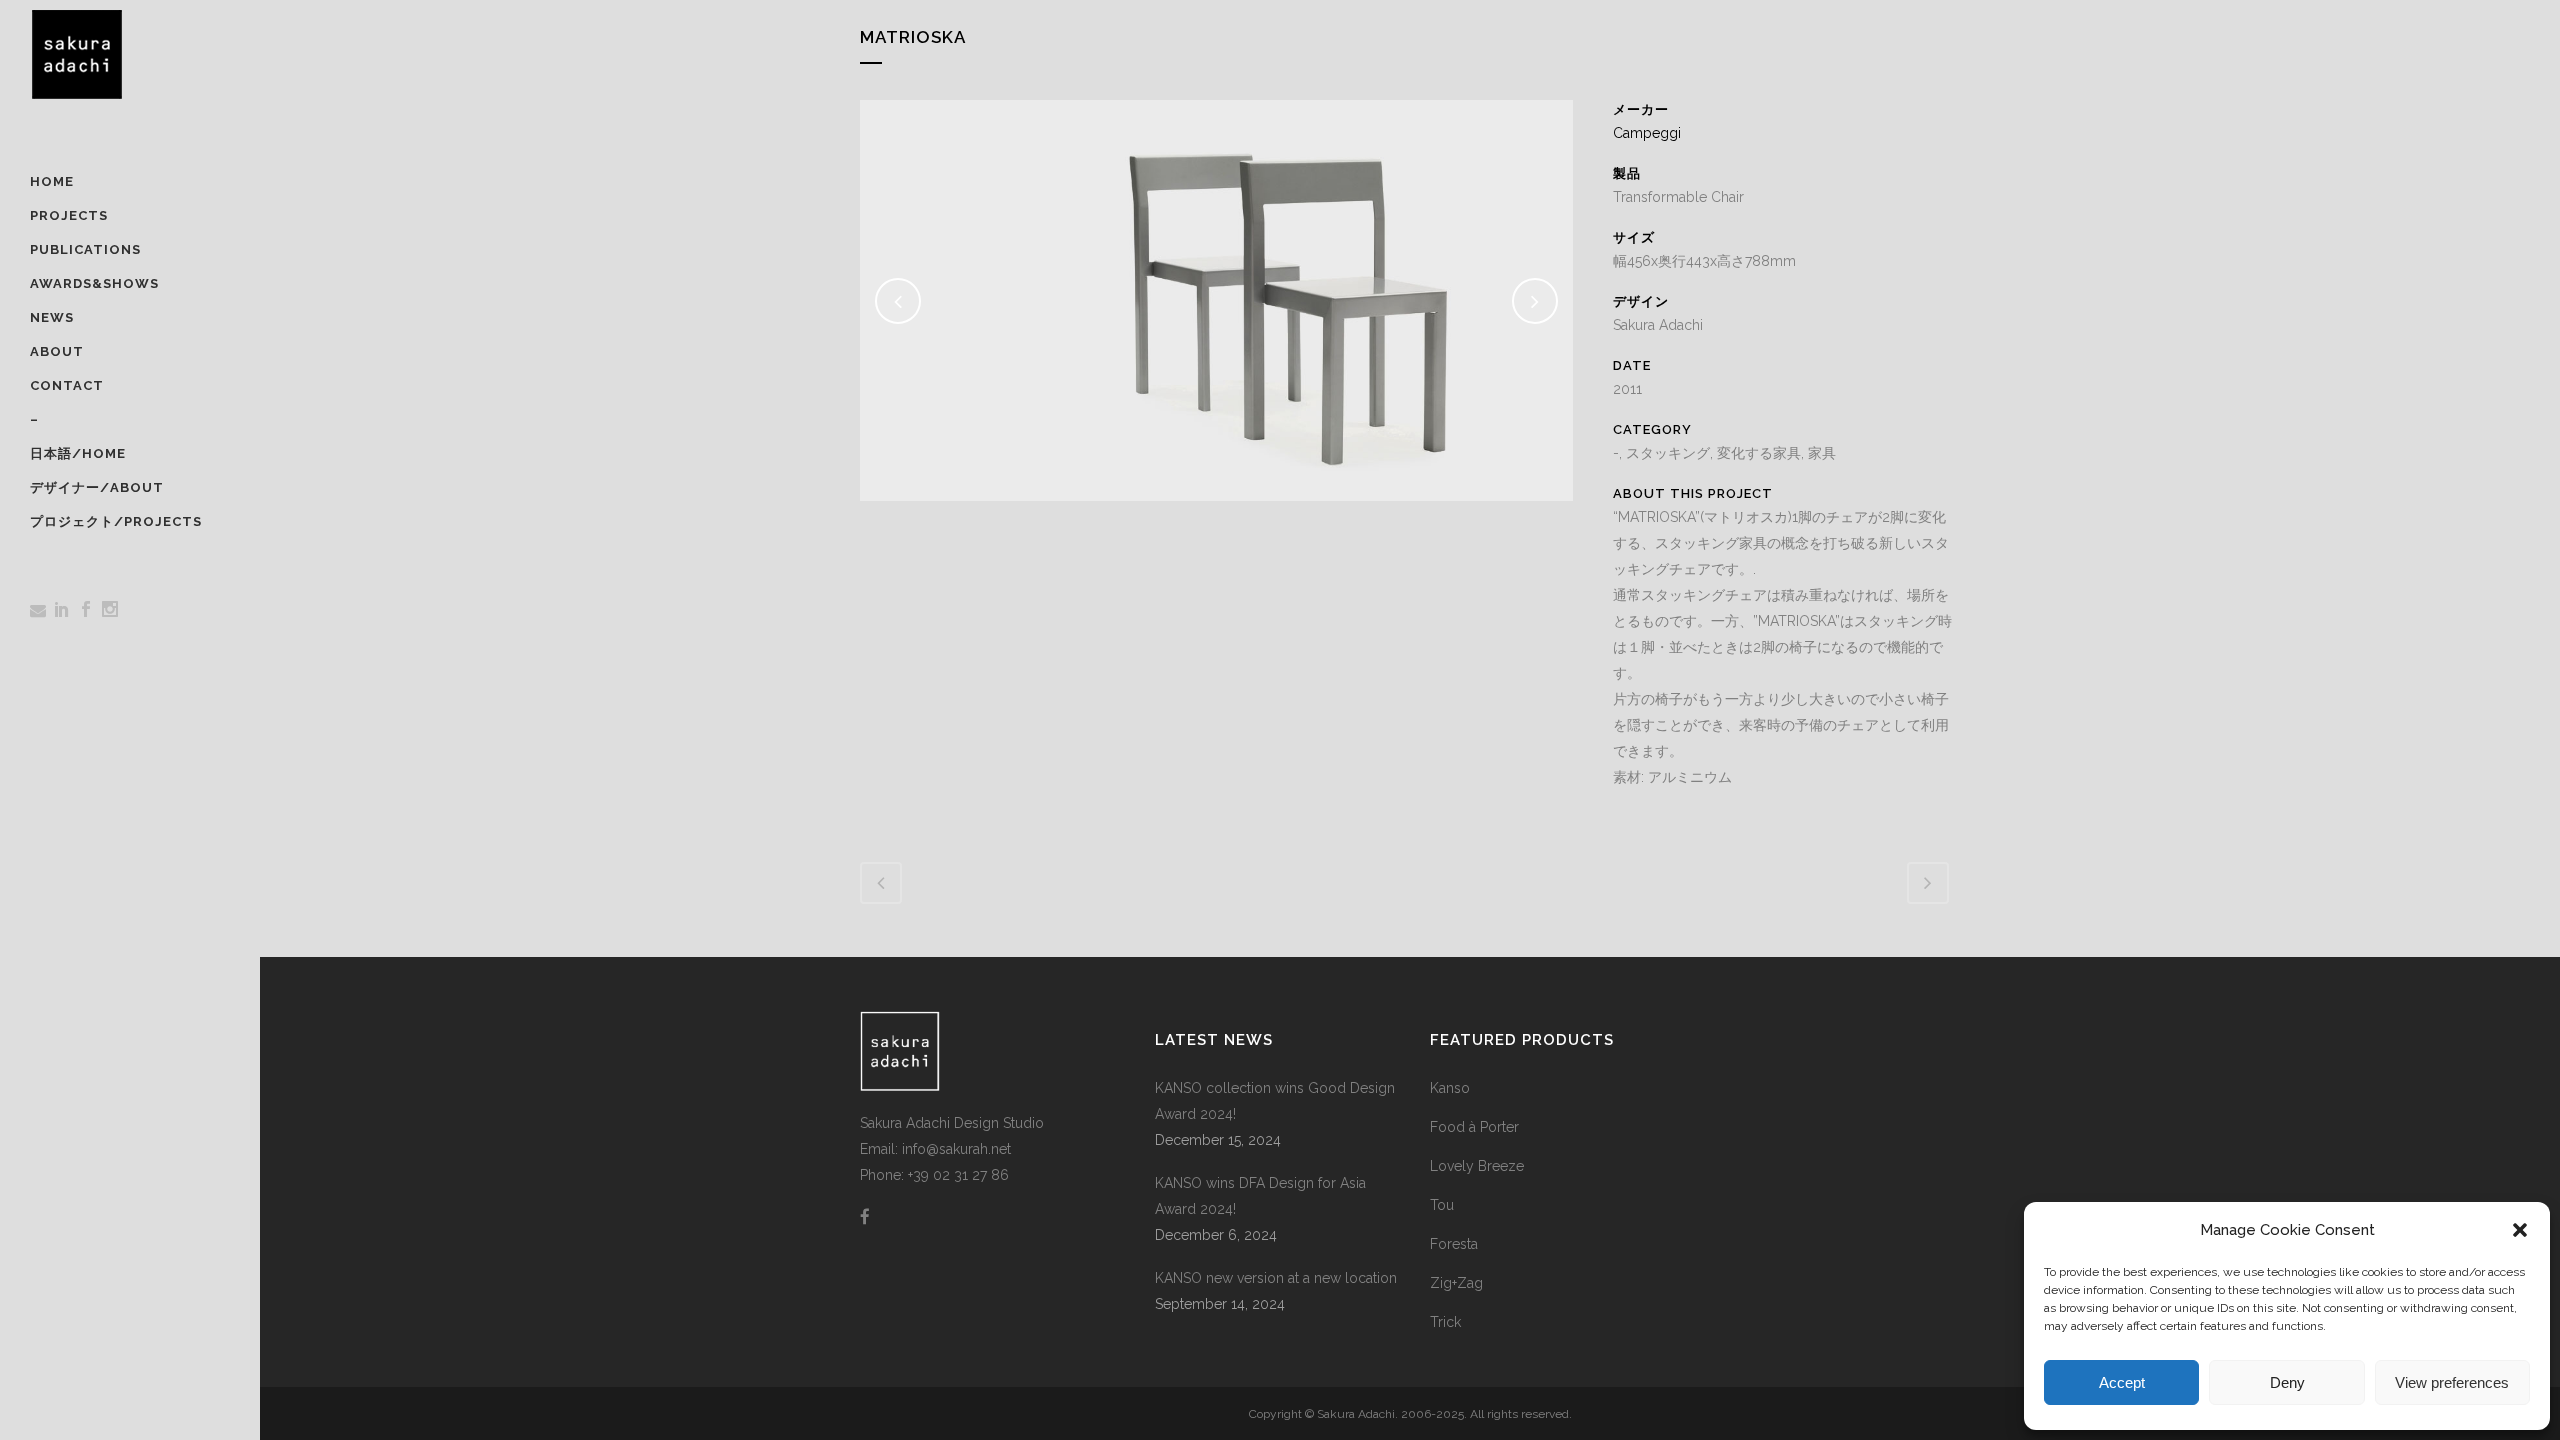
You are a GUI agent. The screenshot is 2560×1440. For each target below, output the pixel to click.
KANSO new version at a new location (1276, 1278)
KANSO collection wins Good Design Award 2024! (1275, 1101)
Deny (2287, 1382)
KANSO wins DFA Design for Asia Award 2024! (1260, 1196)
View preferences (2452, 1382)
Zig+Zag (1456, 1283)
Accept (2122, 1382)
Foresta (1454, 1244)
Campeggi (1647, 133)
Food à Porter (1474, 1127)
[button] (2520, 1230)
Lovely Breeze (1477, 1166)
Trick (1445, 1322)
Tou (1442, 1205)
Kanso (1450, 1088)
